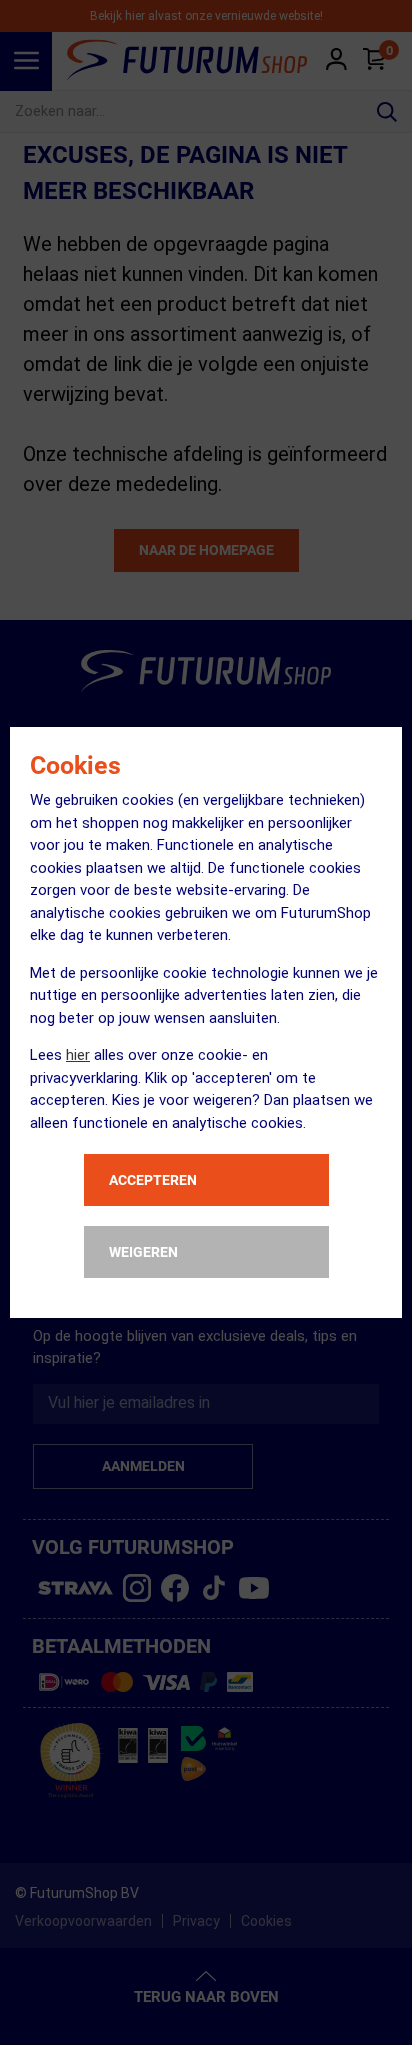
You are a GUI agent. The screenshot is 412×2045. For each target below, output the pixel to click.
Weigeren (143, 1252)
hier (78, 1055)
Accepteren (153, 1180)
